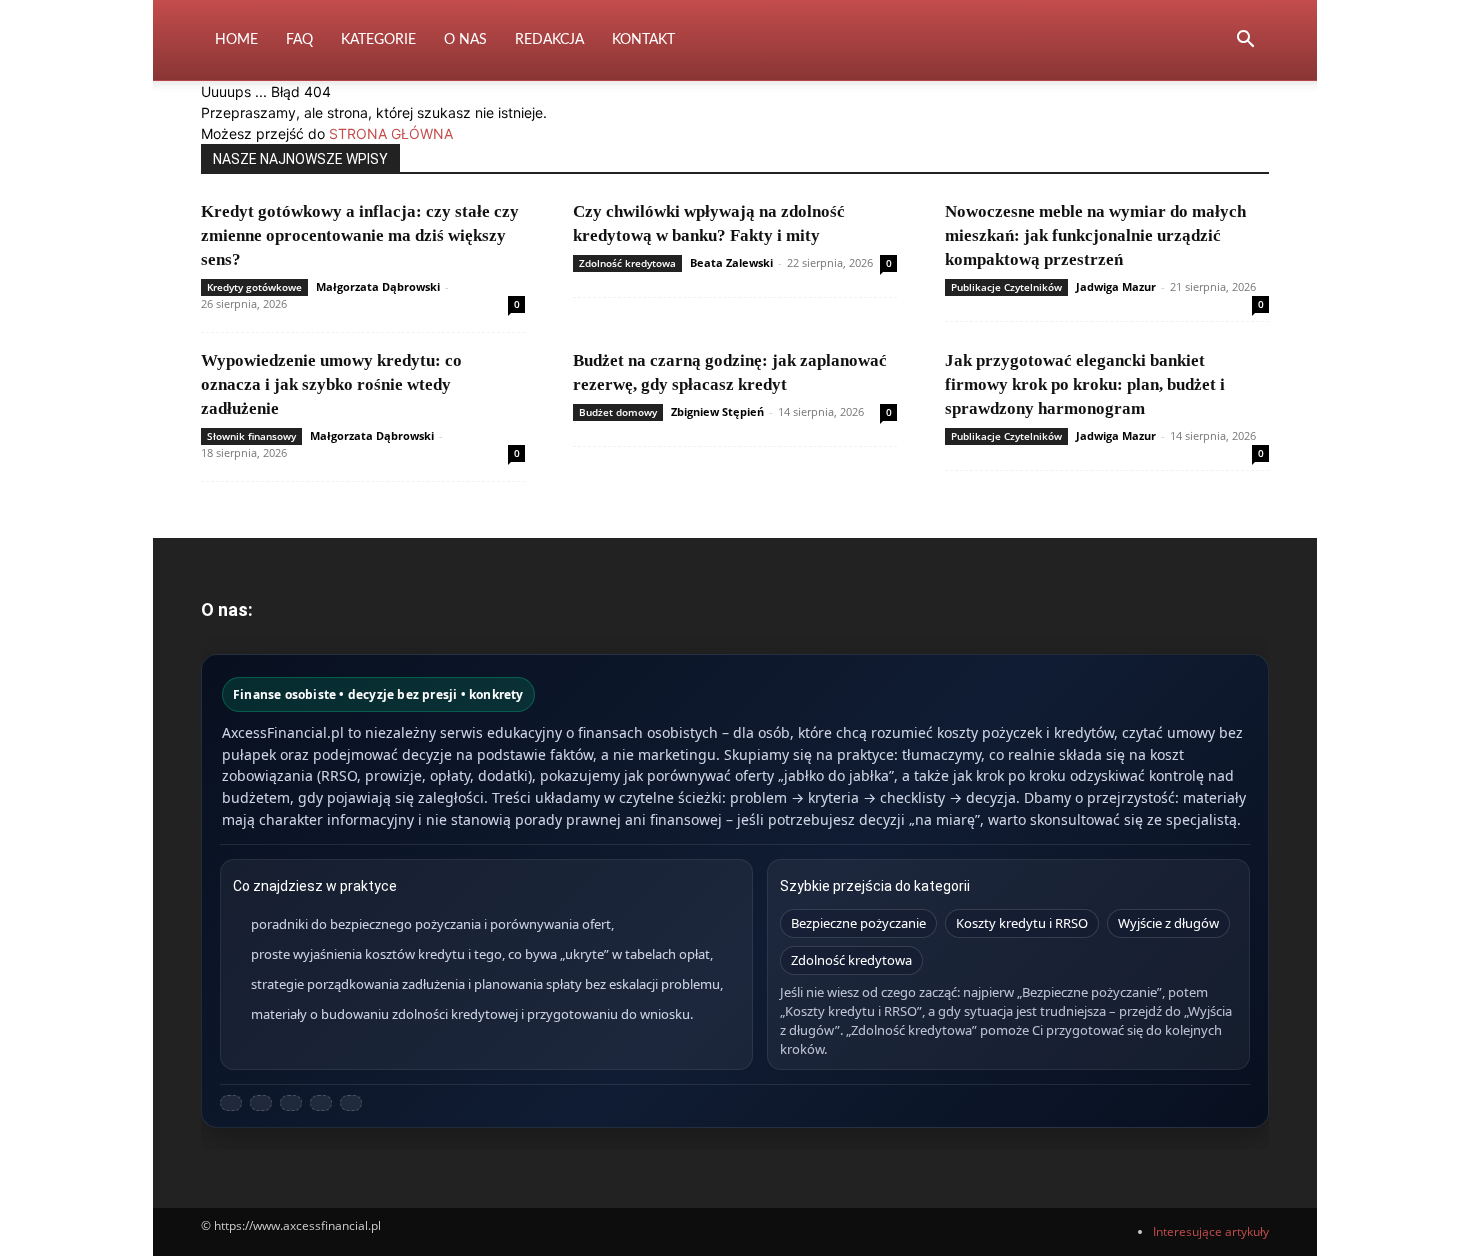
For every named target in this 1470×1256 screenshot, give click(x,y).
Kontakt (643, 40)
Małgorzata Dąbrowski (378, 286)
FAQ (299, 40)
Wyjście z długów (1168, 923)
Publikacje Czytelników (1006, 287)
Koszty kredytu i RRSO (1022, 923)
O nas (465, 40)
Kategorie (378, 40)
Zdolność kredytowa (627, 263)
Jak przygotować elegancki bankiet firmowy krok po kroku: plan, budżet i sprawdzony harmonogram (1085, 384)
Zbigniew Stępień (717, 411)
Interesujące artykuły (1211, 1231)
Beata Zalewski (731, 262)
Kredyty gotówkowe (254, 287)
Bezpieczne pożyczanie (858, 923)
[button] (1245, 41)
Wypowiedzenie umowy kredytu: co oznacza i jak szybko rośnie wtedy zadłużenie (331, 384)
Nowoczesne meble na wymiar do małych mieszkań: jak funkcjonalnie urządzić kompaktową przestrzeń (1095, 235)
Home (236, 40)
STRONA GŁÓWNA (391, 133)
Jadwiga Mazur (1116, 286)
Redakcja (549, 40)
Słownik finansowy (251, 436)
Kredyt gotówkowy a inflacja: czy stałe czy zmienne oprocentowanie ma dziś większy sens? (360, 235)
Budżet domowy (618, 412)
